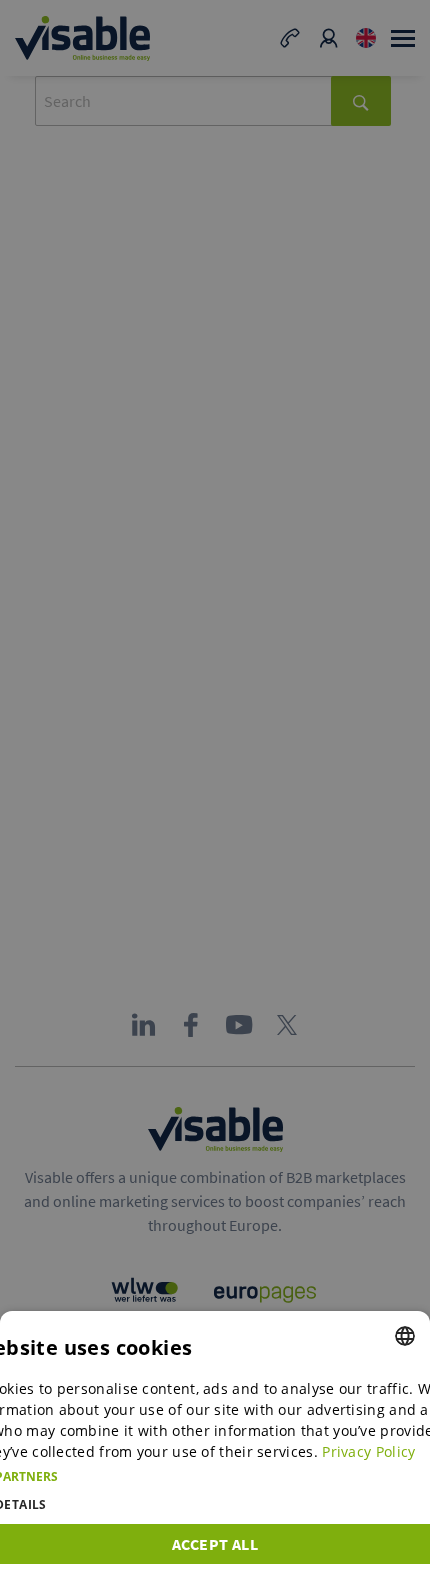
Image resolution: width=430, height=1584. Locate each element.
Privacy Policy (368, 1451)
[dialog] (215, 1447)
